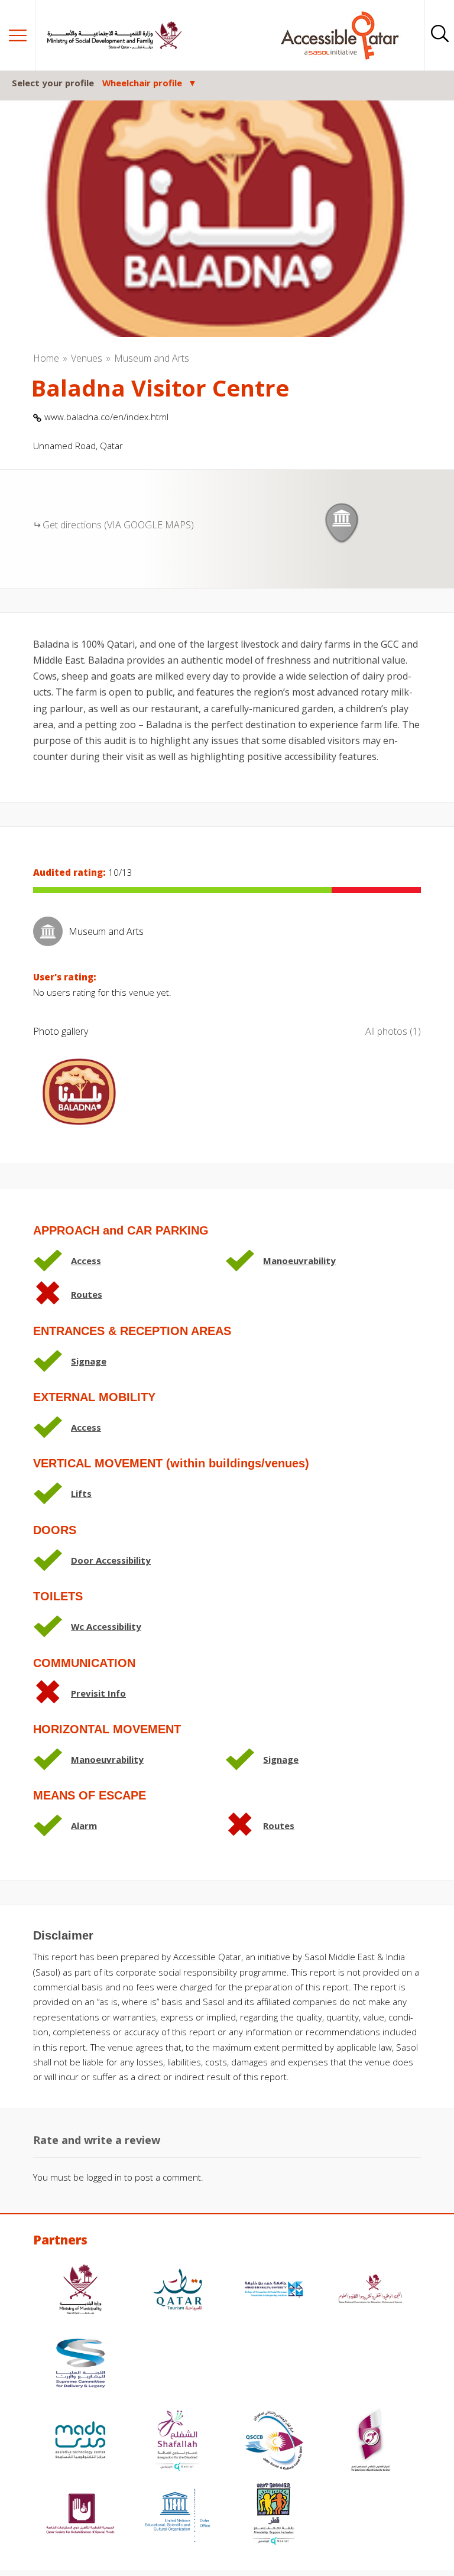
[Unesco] (177, 2515)
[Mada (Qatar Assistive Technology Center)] (80, 2442)
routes (87, 1294)
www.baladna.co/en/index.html (106, 417)
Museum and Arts (152, 358)
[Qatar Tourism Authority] (177, 2291)
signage (89, 1361)
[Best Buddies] (274, 2515)
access (86, 1261)
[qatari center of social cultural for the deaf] (371, 2442)
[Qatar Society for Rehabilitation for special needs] (80, 2515)
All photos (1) (393, 1031)
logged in (104, 2177)
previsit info (98, 1693)
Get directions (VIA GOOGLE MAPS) (118, 525)
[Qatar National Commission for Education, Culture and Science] (371, 2291)
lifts (81, 1493)
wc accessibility (106, 1626)
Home (46, 358)
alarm (84, 1825)
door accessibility (111, 1560)
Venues (87, 358)
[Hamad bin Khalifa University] (274, 2291)
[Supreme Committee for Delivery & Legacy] (80, 2365)
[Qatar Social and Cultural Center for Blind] (274, 2442)
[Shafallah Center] (177, 2442)
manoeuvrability (299, 1261)
